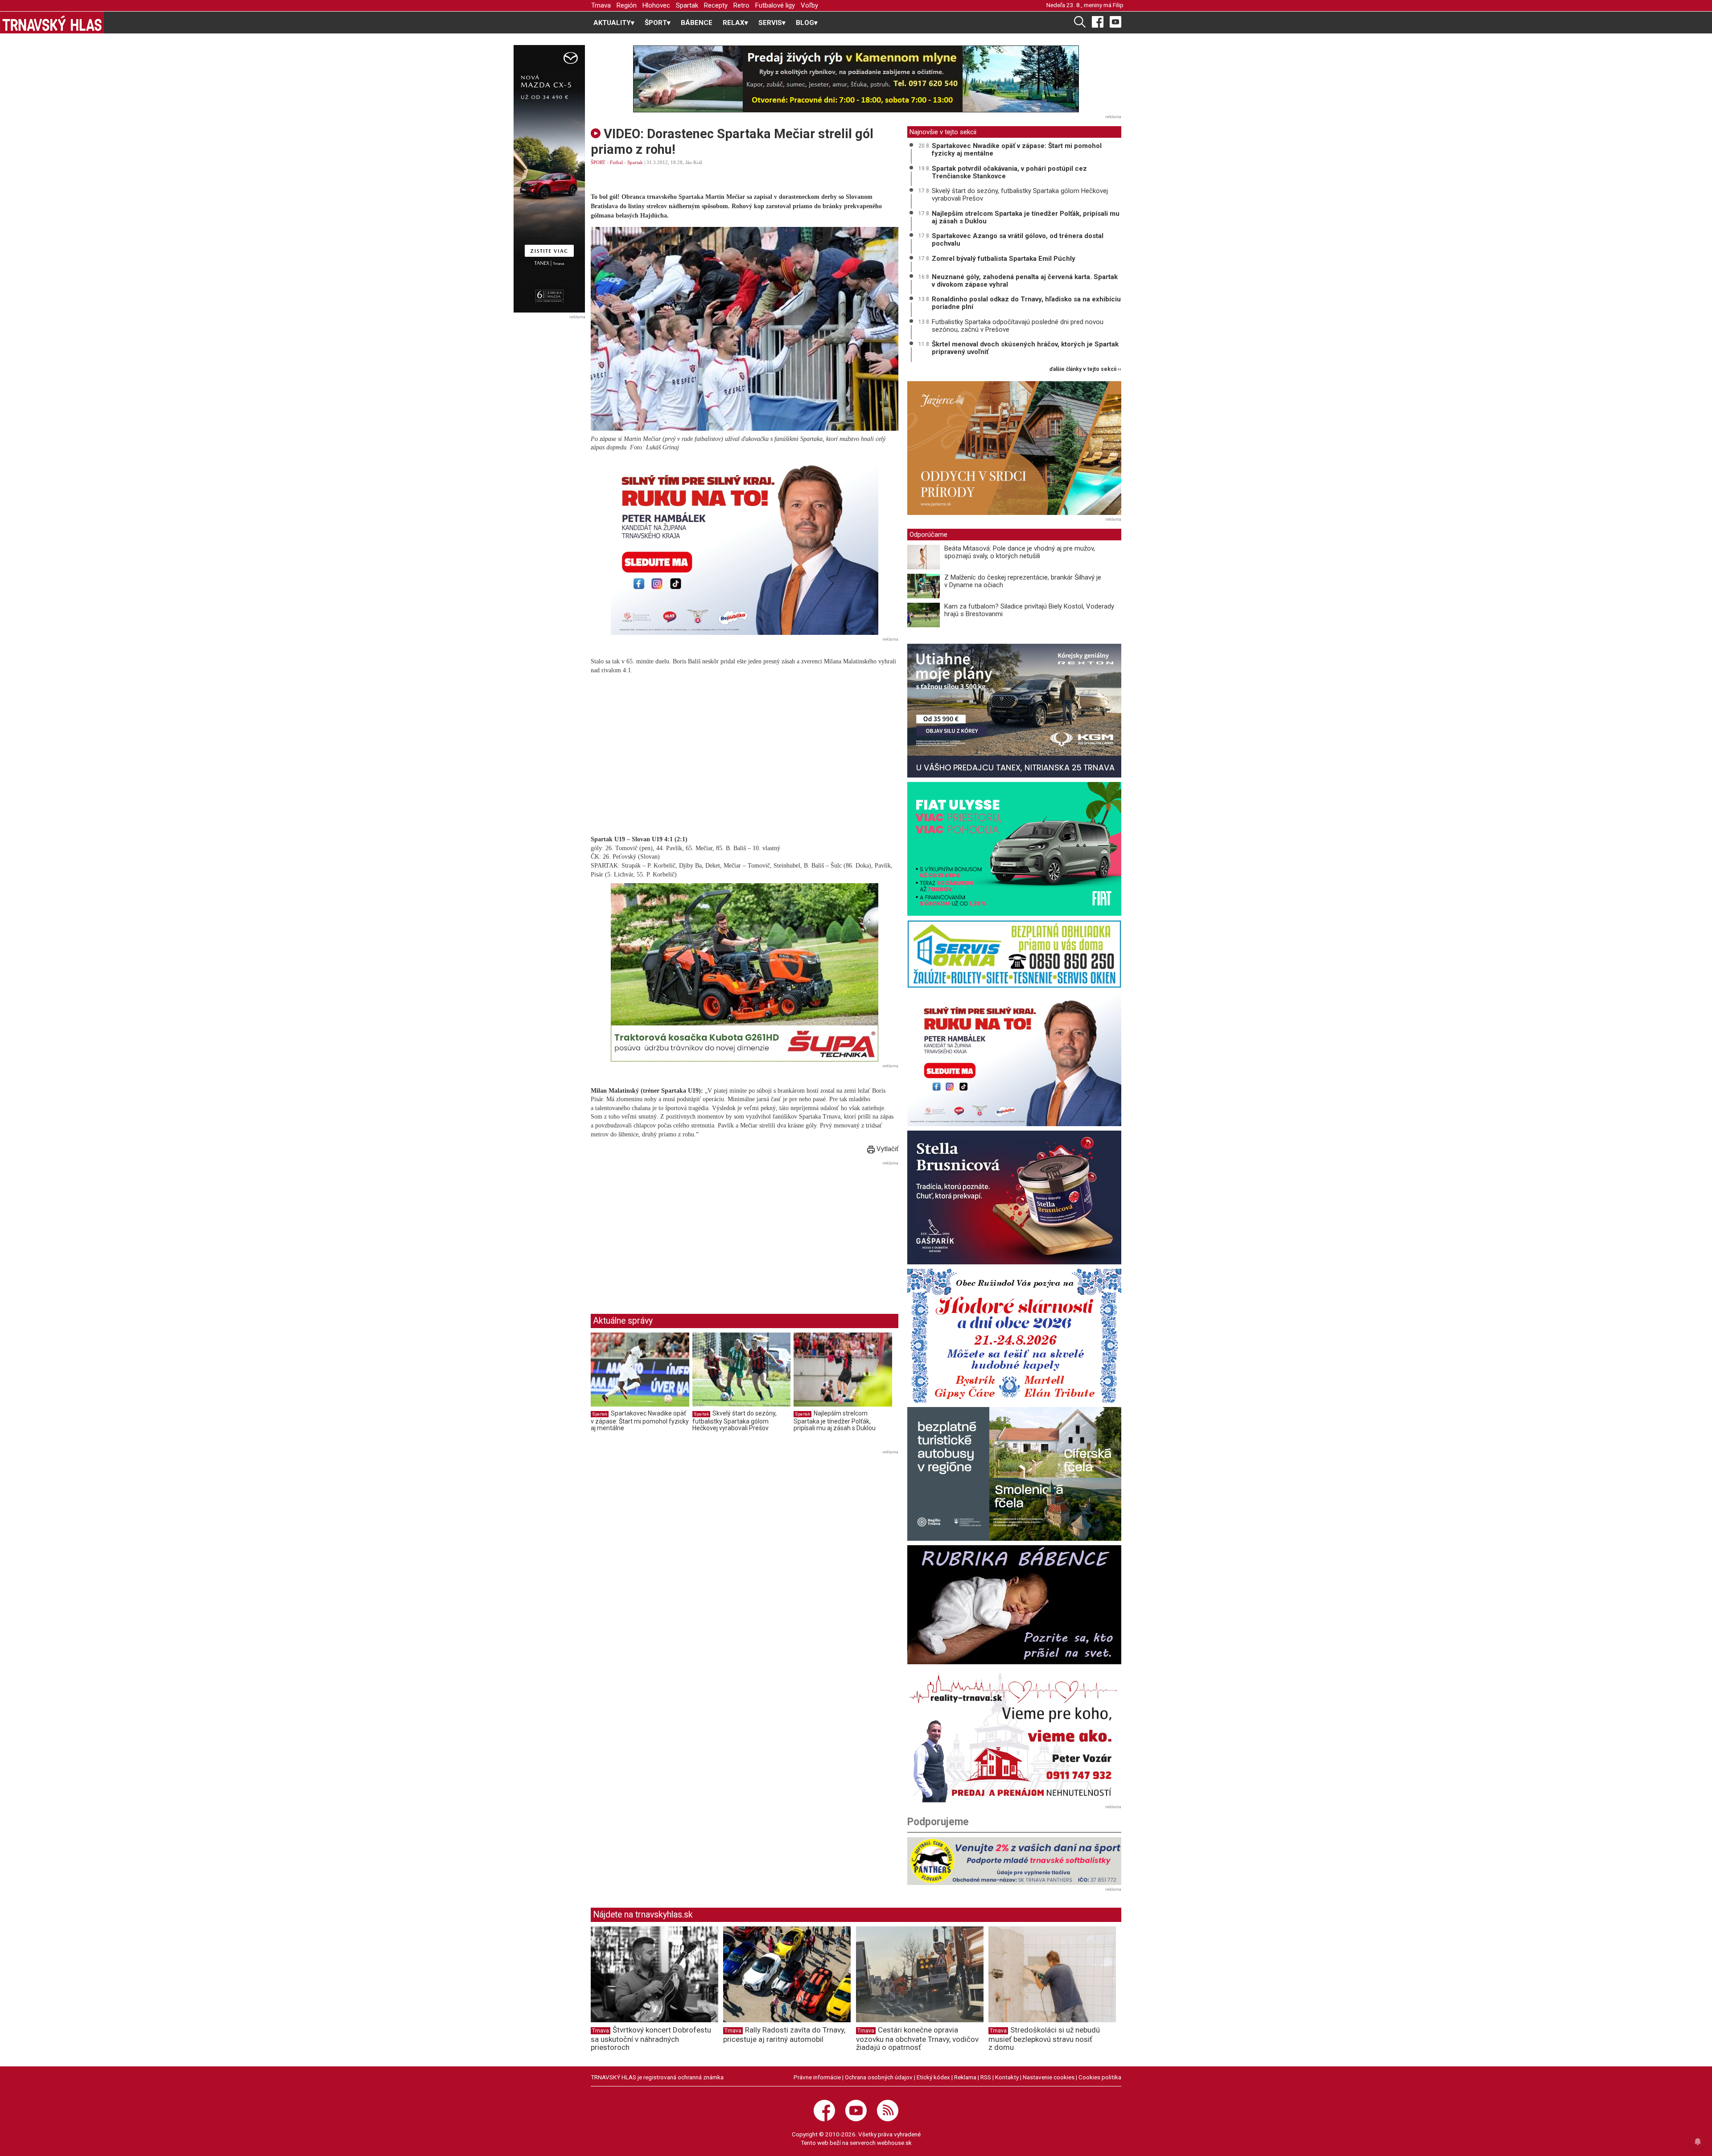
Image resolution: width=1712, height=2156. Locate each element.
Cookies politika (1100, 2077)
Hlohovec (656, 5)
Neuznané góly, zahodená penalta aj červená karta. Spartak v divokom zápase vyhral (1025, 281)
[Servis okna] (1014, 954)
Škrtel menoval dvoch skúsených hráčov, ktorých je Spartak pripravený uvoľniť (1025, 348)
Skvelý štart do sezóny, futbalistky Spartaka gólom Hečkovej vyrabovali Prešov (735, 1421)
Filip (1118, 5)
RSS (986, 2077)
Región (627, 5)
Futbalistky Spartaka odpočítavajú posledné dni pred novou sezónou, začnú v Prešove (1018, 326)
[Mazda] (549, 179)
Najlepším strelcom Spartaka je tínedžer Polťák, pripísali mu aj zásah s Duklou (835, 1421)
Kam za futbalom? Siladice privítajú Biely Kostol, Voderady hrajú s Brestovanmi (1029, 610)
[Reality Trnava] (1014, 1736)
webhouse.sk (894, 2143)
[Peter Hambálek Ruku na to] (745, 546)
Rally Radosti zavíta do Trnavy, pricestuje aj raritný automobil (784, 2035)
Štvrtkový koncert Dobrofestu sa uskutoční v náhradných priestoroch (651, 2039)
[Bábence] (1014, 1605)
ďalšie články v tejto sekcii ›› (1085, 369)
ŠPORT (598, 162)
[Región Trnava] (1014, 1474)
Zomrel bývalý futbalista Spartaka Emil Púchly (1004, 259)
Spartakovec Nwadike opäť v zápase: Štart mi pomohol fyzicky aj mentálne (640, 1421)
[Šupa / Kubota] (745, 972)
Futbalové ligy (775, 5)
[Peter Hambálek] (1014, 1059)
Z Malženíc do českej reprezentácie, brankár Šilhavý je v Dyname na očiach (1023, 581)
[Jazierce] (1014, 448)
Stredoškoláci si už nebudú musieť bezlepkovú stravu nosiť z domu (1044, 2039)
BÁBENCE (697, 23)
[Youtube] (1115, 21)
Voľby (809, 5)
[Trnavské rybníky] (856, 79)
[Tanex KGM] (1014, 711)
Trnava (601, 5)
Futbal (616, 162)
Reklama (965, 2077)
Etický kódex (933, 2077)
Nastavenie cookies (1049, 2077)
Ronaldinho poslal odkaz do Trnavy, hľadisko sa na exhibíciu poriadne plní (1026, 303)
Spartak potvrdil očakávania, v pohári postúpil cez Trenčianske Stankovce (1009, 172)
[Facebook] (1098, 21)
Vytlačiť (887, 1149)
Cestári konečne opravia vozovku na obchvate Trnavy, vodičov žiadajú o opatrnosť (917, 2039)
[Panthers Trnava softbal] (1014, 1861)
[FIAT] (1014, 849)
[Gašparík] (1014, 1197)
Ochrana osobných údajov (879, 2077)
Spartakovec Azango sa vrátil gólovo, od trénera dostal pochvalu (1018, 240)
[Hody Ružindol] (1014, 1336)
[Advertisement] (666, 1230)
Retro (741, 5)
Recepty (716, 5)
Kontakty (1007, 2077)
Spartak (687, 5)
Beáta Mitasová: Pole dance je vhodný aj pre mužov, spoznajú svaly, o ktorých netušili (1020, 552)
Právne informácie (817, 2077)
